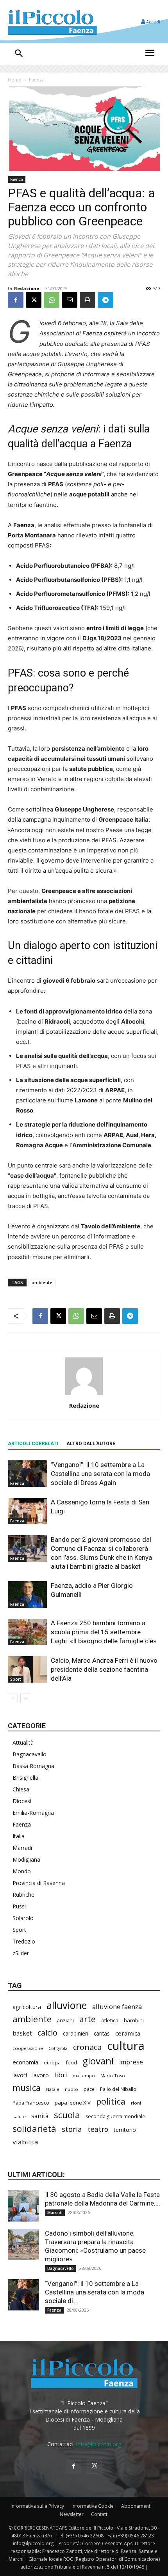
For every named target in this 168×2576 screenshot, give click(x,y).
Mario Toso (113, 2076)
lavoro (41, 2075)
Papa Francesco (31, 2103)
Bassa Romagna (33, 1766)
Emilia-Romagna (33, 1813)
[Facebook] (16, 300)
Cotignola (58, 2048)
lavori (20, 2075)
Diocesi (22, 1801)
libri (61, 2075)
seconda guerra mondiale (115, 2116)
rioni (136, 2103)
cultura (126, 2046)
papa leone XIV (73, 2103)
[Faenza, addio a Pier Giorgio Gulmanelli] (27, 1595)
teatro (98, 2129)
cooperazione (28, 2048)
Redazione (27, 288)
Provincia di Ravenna (39, 1883)
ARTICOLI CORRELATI (33, 1444)
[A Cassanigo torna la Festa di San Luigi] (27, 1511)
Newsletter (72, 2514)
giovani (98, 2061)
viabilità (25, 2142)
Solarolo (23, 1918)
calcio (47, 2033)
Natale (53, 2089)
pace (89, 2089)
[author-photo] (84, 1395)
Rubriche (23, 1895)
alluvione (67, 2005)
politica (111, 2101)
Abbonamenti (136, 2506)
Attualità (23, 1742)
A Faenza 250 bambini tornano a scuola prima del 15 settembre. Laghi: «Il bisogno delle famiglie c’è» (104, 1632)
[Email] (70, 300)
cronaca (87, 2047)
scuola (67, 2115)
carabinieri (76, 2034)
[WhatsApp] (52, 300)
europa (52, 2063)
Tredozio (24, 1941)
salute (19, 2116)
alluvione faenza (117, 2006)
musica (27, 2088)
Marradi (22, 1848)
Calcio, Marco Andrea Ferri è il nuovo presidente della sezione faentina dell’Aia (104, 1669)
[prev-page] (13, 1698)
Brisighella (25, 1778)
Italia (19, 1836)
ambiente (42, 1282)
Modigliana (26, 1859)
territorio (125, 2130)
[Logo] (52, 22)
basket (22, 2033)
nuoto (71, 2089)
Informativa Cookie (93, 2506)
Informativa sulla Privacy (37, 2506)
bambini (134, 2020)
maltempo (84, 2076)
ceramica (128, 2033)
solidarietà (34, 2129)
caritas (102, 2034)
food (71, 2062)
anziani (65, 2020)
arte (88, 2019)
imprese (131, 2062)
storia (72, 2129)
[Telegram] (105, 300)
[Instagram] (95, 2466)
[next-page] (25, 1698)
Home (15, 80)
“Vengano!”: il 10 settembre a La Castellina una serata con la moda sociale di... (95, 2292)
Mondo (22, 1871)
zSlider (21, 1953)
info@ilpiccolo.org (99, 2444)
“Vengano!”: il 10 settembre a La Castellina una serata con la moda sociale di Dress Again (100, 1474)
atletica (110, 2020)
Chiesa (21, 1789)
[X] (34, 300)
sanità (40, 2116)
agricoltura (27, 2007)
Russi (19, 1906)
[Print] (88, 300)
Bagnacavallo (29, 1754)
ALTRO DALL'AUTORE (91, 1444)
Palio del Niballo (118, 2089)
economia (25, 2062)
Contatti (100, 2514)
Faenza (37, 80)
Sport (16, 1679)
